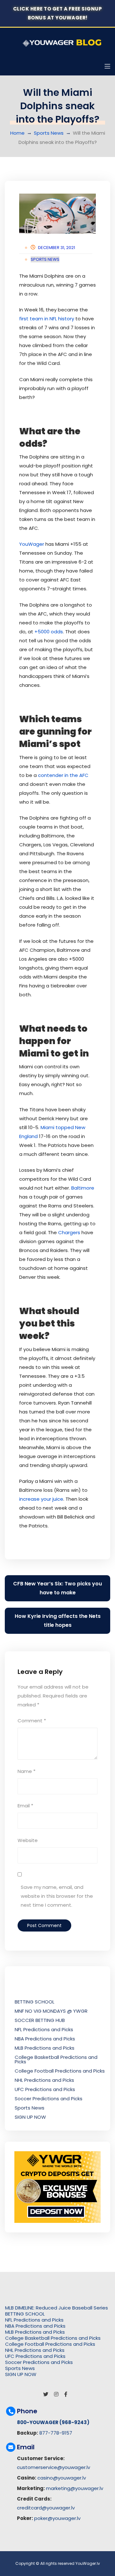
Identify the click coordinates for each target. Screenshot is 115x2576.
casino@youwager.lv (62, 2478)
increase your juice (41, 1499)
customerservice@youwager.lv (54, 2467)
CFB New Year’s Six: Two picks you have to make (57, 1588)
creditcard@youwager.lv (46, 2508)
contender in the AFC (63, 775)
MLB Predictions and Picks (45, 2048)
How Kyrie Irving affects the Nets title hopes (58, 1621)
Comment (32, 1721)
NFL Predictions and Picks (44, 2029)
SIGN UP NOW (30, 2117)
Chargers (70, 1232)
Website (28, 1840)
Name (27, 1771)
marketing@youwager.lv (75, 2488)
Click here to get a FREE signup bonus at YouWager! (58, 13)
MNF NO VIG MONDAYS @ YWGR (51, 2011)
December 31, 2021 (57, 248)
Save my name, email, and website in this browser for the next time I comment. (57, 1896)
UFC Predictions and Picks (45, 2089)
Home (17, 133)
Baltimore (83, 1188)
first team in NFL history (47, 319)
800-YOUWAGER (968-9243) (53, 2422)
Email (25, 1806)
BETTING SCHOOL (34, 2002)
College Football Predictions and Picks (60, 2071)
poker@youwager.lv (57, 2518)
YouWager (32, 544)
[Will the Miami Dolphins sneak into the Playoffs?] (57, 214)
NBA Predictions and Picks (45, 2039)
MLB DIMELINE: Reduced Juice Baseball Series (57, 2308)
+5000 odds (49, 632)
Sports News (49, 133)
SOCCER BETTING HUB (40, 2020)
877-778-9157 (56, 2433)
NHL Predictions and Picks (44, 2080)
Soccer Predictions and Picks (49, 2099)
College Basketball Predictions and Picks (56, 2059)
